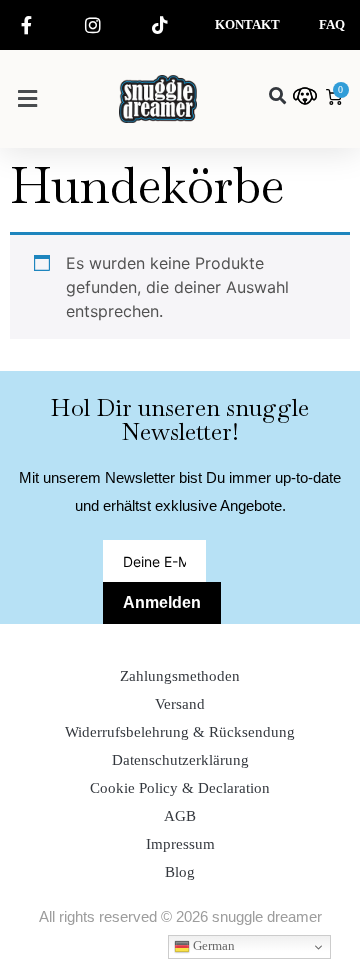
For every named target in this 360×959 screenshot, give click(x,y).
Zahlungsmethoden (180, 676)
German (212, 945)
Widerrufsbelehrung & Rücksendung (180, 732)
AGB (180, 816)
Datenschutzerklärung (180, 760)
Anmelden (162, 602)
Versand (180, 704)
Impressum (180, 844)
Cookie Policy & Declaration (180, 788)
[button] (27, 98)
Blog (180, 872)
